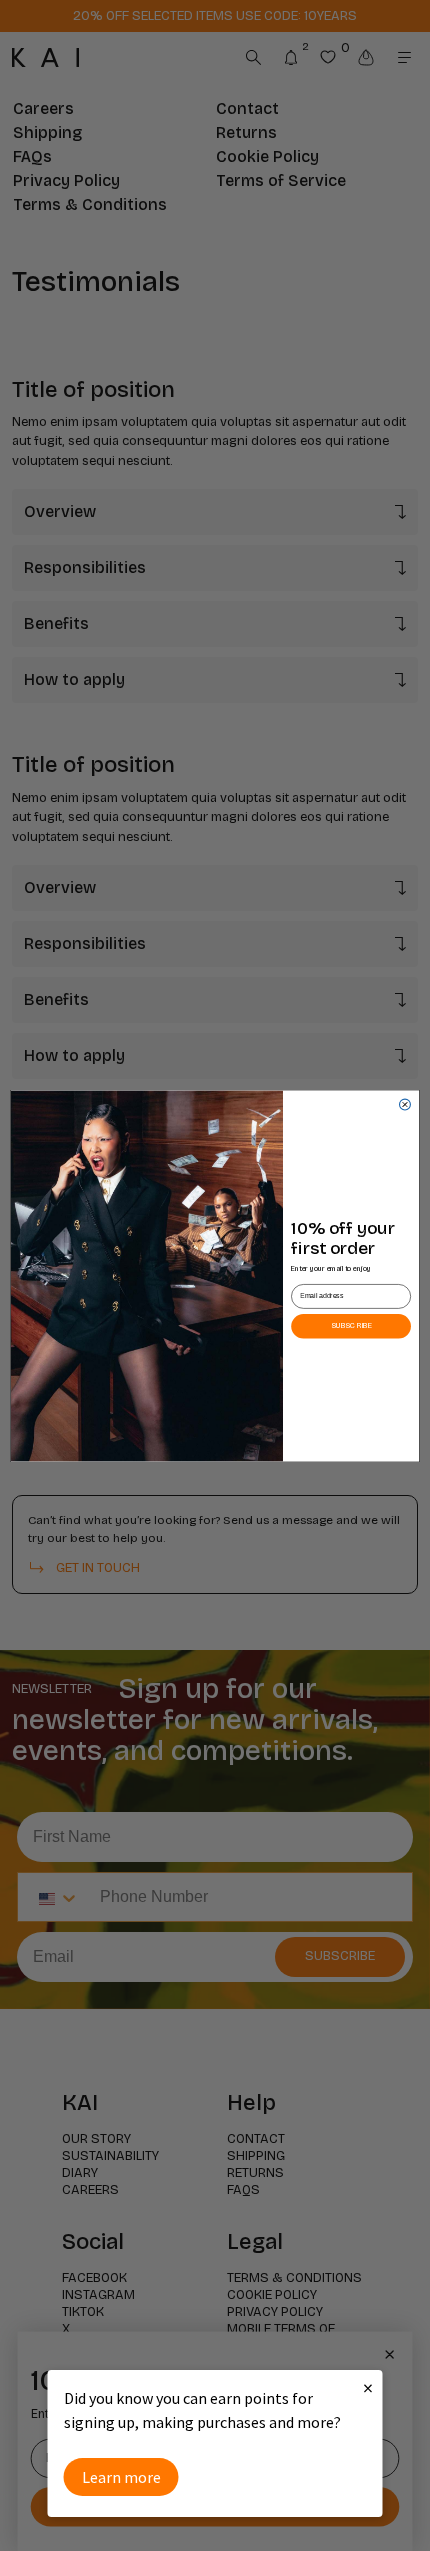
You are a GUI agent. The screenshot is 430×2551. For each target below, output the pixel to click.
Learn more (121, 2477)
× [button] (368, 2387)
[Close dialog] (405, 1104)
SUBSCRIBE (351, 1325)
